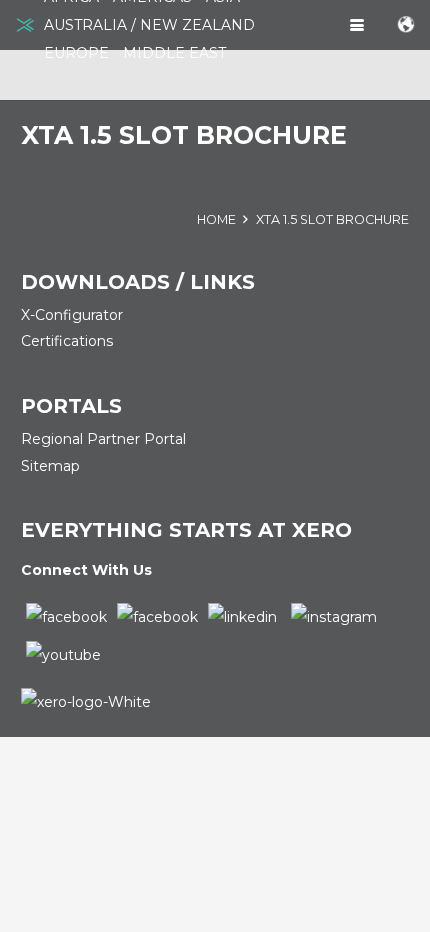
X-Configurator (72, 315)
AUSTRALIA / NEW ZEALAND (149, 25)
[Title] (24, 25)
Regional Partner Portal (103, 439)
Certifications (67, 341)
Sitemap (50, 466)
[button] (357, 25)
